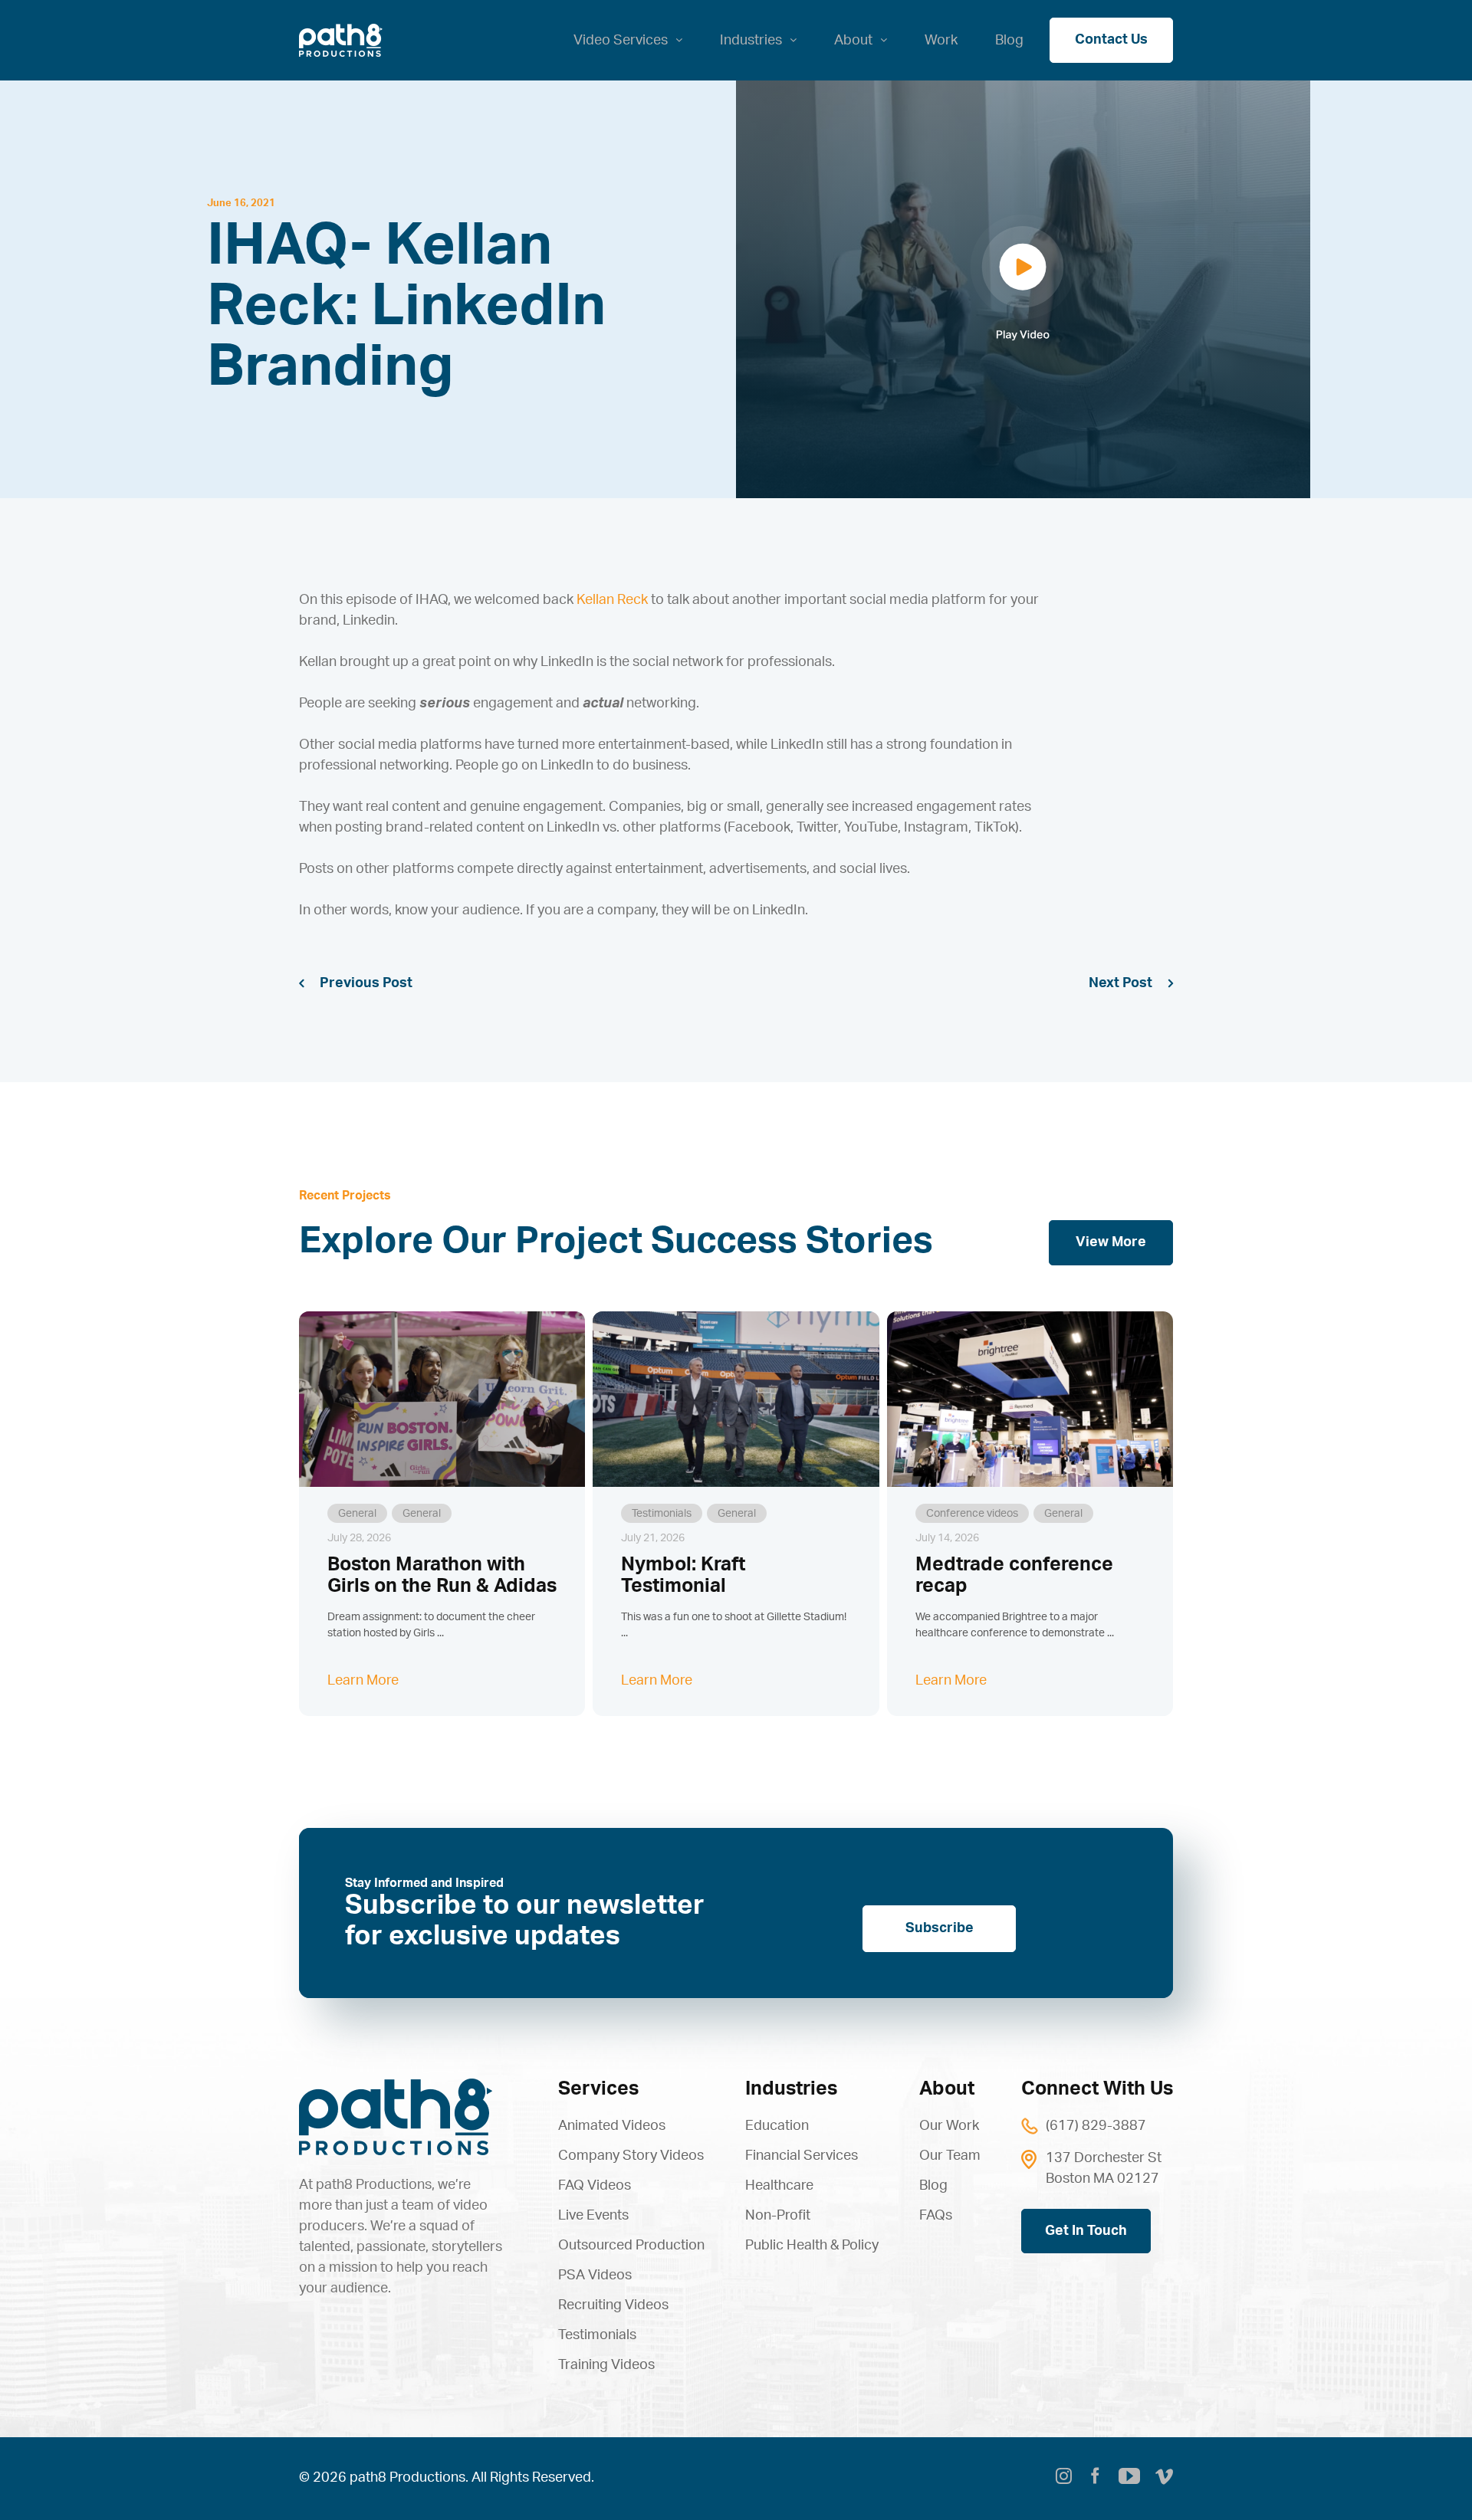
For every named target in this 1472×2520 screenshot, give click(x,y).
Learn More (363, 1681)
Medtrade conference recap (1014, 1576)
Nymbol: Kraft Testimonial (683, 1576)
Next (1104, 983)
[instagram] (1064, 2479)
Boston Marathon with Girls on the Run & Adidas (442, 1576)
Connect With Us (1097, 2089)
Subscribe (940, 1928)
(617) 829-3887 (1096, 2126)
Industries (791, 2089)
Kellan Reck (612, 600)
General (357, 1514)
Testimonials (662, 1514)
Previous (350, 983)
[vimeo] (1164, 2479)
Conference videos (972, 1514)
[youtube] (1129, 2476)
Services (598, 2089)
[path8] (396, 2085)
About (947, 2089)
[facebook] (1095, 2479)
